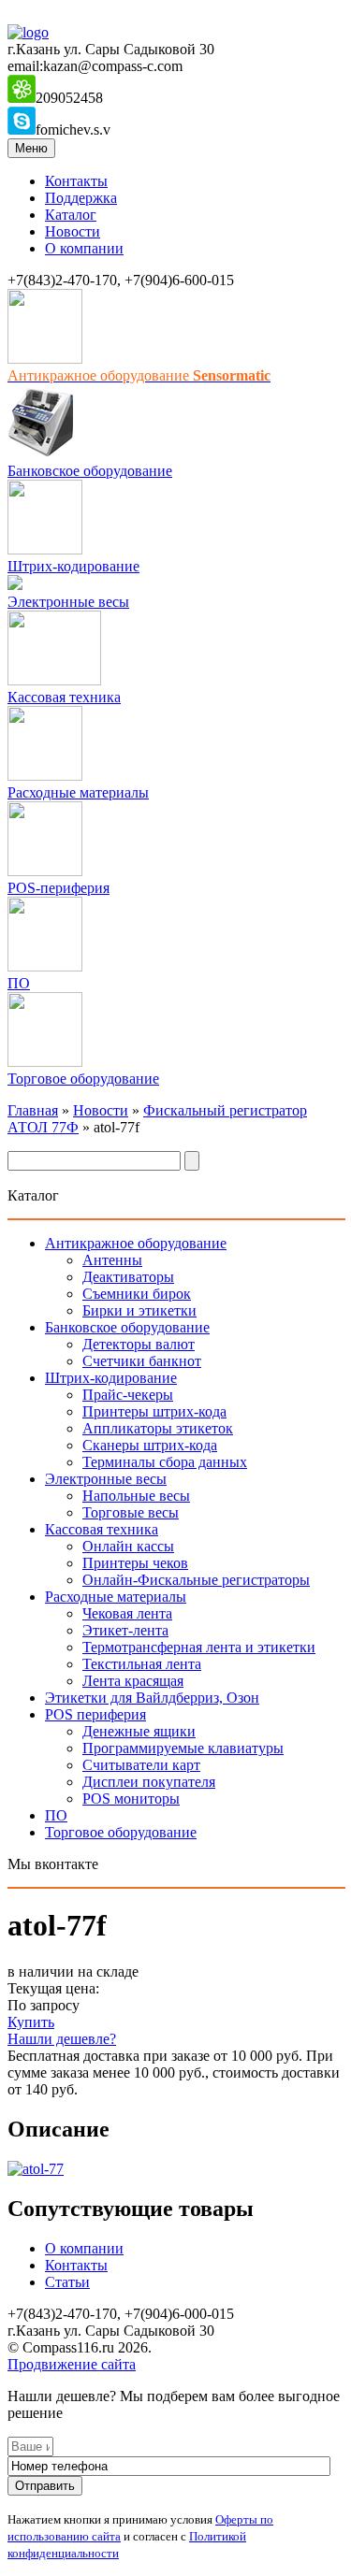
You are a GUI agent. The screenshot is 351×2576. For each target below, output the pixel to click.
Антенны (112, 1260)
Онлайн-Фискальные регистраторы (196, 1580)
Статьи (67, 2282)
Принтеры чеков (135, 1563)
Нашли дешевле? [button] (62, 2039)
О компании (84, 248)
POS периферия (95, 1714)
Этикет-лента (125, 1630)
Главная (33, 1110)
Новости (73, 231)
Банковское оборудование (90, 471)
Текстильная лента (142, 1664)
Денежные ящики (139, 1731)
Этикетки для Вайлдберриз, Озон (152, 1698)
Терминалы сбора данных (165, 1462)
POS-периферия (58, 888)
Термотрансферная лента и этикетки (199, 1647)
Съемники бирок (137, 1294)
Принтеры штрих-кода (154, 1411)
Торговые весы (131, 1512)
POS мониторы (131, 1799)
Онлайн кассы (128, 1546)
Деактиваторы (128, 1277)
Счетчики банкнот (142, 1361)
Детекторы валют (139, 1344)
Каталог (71, 215)
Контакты (76, 181)
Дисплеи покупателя (149, 1782)
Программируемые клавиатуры (183, 1748)
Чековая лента (127, 1613)
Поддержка (81, 198)
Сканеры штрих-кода (150, 1445)
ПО (19, 983)
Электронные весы (68, 602)
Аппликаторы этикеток (158, 1428)
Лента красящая (133, 1681)
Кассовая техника (64, 697)
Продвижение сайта (72, 2364)
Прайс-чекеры (128, 1395)
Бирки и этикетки (139, 1310)
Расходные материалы (78, 792)
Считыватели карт (141, 1765)
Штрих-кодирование (73, 566)
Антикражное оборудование (136, 1243)
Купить (31, 2022)
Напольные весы (136, 1496)
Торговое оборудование (83, 1079)
